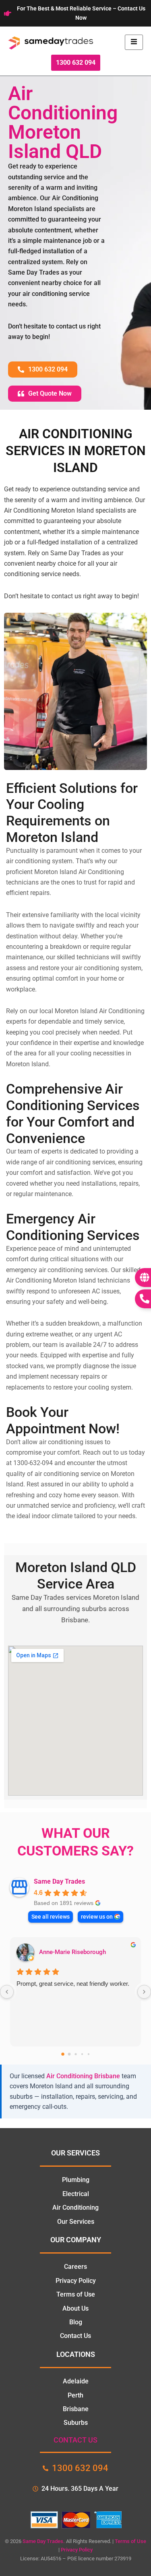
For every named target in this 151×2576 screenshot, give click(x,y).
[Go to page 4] (88, 2054)
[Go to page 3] (82, 2054)
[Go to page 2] (75, 2054)
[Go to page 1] (69, 2054)
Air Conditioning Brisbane (83, 2076)
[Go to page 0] (63, 2054)
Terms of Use (130, 2541)
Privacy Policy (77, 2550)
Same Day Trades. (44, 2541)
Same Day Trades (59, 1881)
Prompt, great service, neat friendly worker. (73, 1984)
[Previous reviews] (7, 1992)
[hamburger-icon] (134, 42)
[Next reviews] (144, 1992)
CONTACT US (75, 2440)
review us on (97, 1917)
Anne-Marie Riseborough (72, 1952)
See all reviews (51, 1917)
